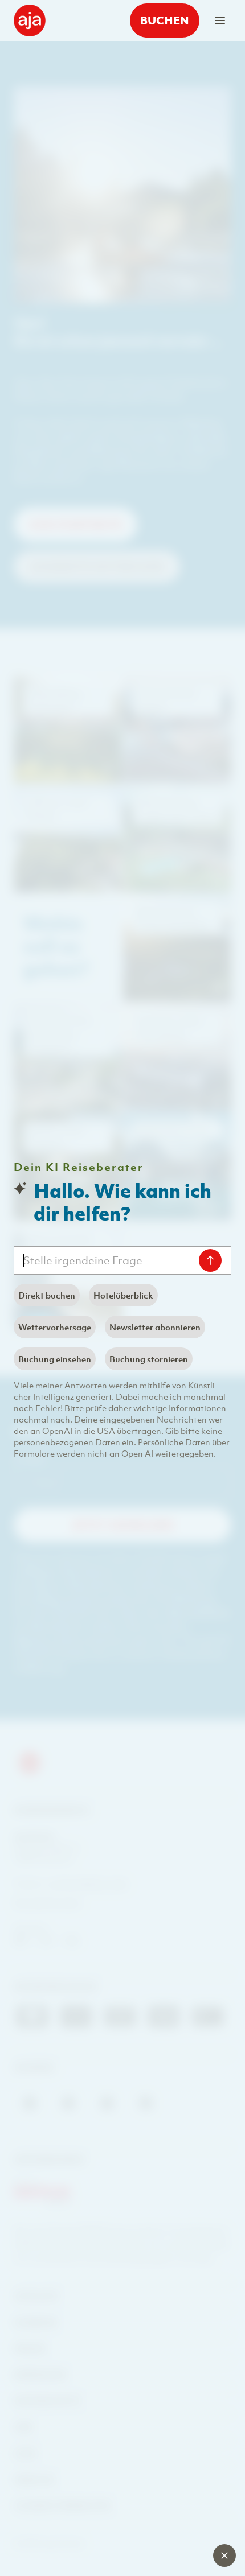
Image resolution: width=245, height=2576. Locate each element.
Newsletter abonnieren (155, 1327)
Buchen (165, 20)
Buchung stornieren (149, 1359)
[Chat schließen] (224, 2556)
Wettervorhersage (55, 1327)
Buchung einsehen (55, 1359)
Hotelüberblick (123, 1295)
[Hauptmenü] (220, 20)
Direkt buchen (47, 1295)
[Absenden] (210, 1260)
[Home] (30, 20)
